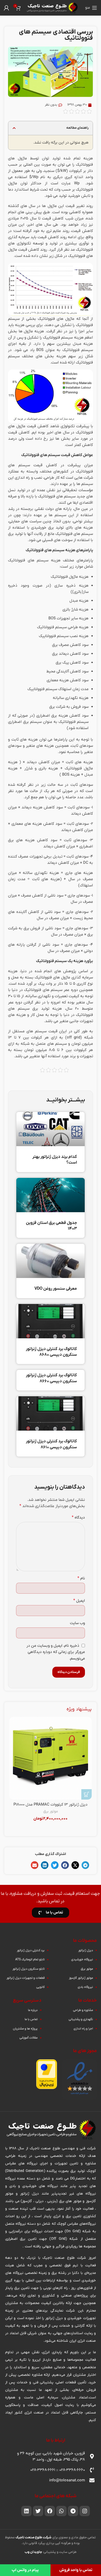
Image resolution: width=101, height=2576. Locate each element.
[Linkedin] (26, 2511)
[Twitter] (38, 2511)
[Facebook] (50, 2511)
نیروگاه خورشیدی (64, 1817)
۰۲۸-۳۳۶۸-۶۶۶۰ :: (70, 2470)
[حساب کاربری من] (6, 8)
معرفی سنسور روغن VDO (56, 1289)
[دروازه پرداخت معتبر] (47, 2074)
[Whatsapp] (61, 2511)
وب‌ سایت (77, 1623)
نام (81, 1578)
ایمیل (79, 1601)
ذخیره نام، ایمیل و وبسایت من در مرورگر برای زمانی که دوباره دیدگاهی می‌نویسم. (56, 1652)
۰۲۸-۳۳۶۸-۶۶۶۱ (43, 2470)
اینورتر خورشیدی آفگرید (51, 1822)
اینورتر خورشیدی (37, 1817)
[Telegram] (73, 2511)
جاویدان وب (33, 2552)
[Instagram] (85, 2511)
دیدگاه (78, 1517)
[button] (14, 128)
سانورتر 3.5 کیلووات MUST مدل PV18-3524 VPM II (51, 1807)
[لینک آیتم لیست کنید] (73, 1950)
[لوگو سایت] (52, 8)
